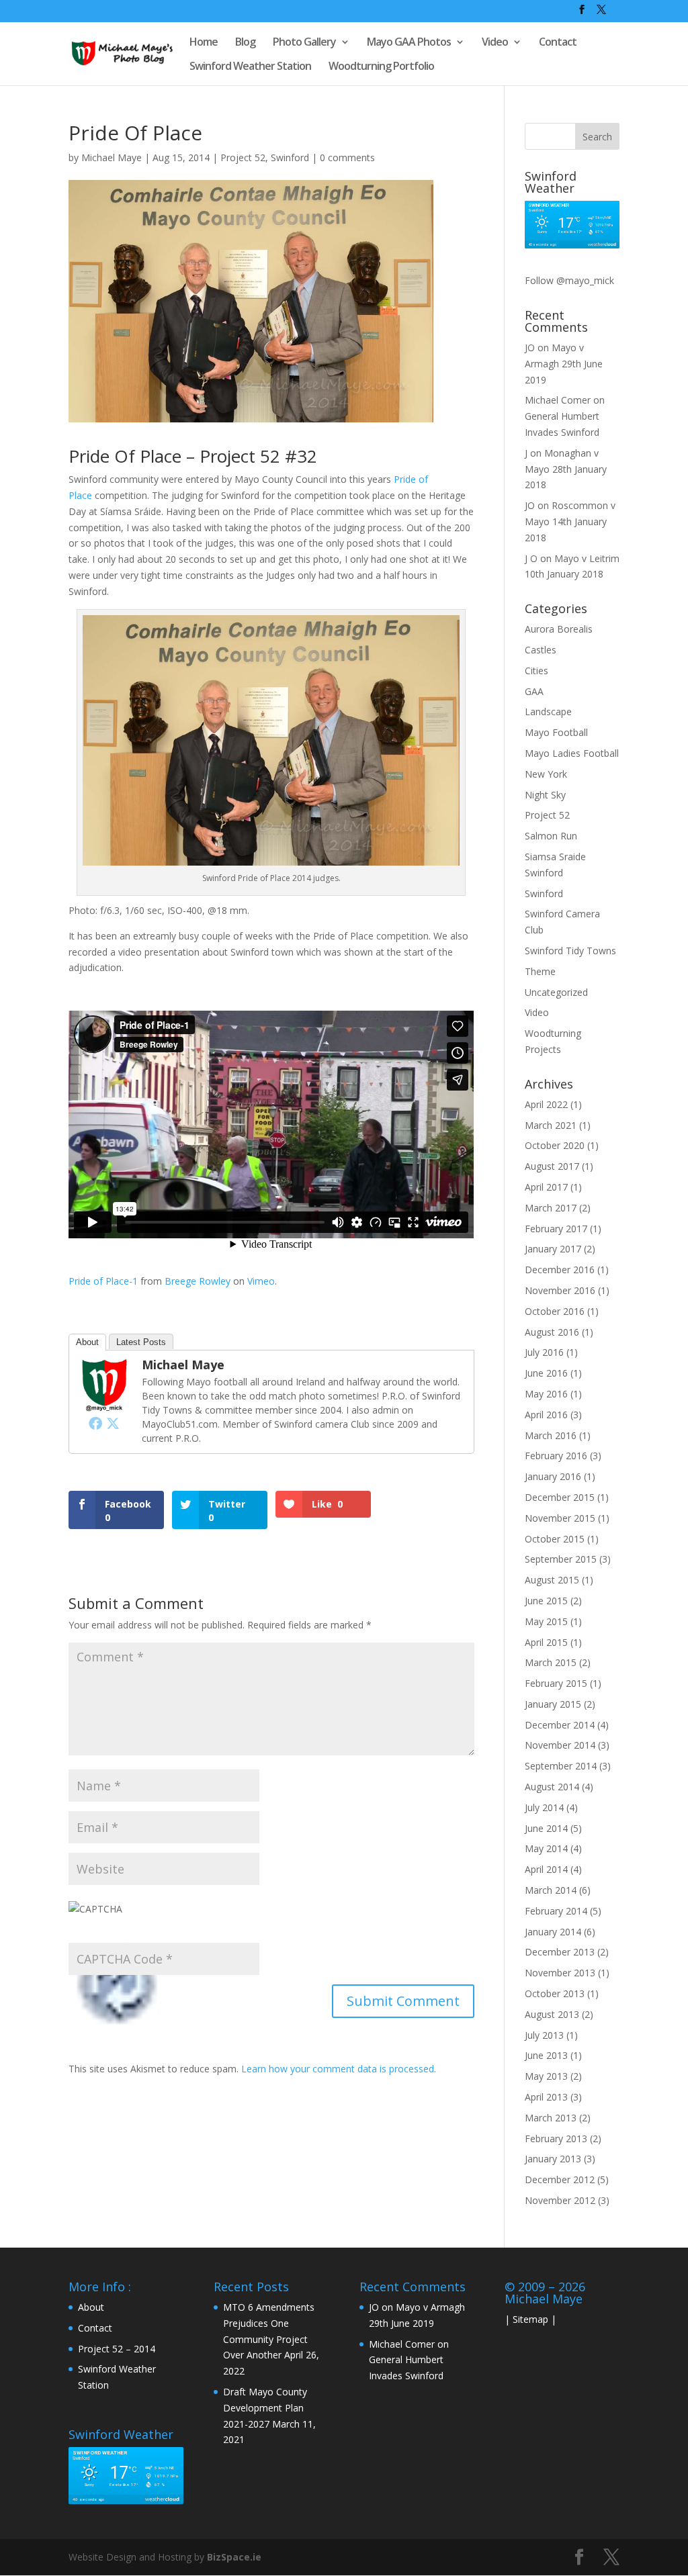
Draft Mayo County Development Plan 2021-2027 (265, 2408)
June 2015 (546, 1601)
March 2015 (551, 1662)
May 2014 (546, 1848)
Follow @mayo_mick (569, 280)
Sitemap (530, 2319)
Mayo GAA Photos (409, 43)
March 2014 (551, 1890)
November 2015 (560, 1518)
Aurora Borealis (559, 629)
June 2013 (546, 2055)
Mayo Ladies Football (572, 753)
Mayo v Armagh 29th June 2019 (564, 364)
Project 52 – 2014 (117, 2349)
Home (204, 43)
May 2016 (546, 1394)
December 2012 (560, 2179)
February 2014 (556, 1911)
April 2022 (546, 1104)
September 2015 (561, 1559)
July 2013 (544, 2035)
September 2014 (561, 1766)
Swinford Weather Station (250, 67)
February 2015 (556, 1683)
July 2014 (544, 1807)
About (87, 1342)
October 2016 (555, 1311)
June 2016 (546, 1373)
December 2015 (560, 1497)
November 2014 (560, 1745)
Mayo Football (556, 732)
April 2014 (546, 1869)
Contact (558, 43)
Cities (536, 671)
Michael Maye (112, 157)
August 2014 (552, 1787)
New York (546, 774)
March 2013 (551, 2118)
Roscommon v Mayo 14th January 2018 (570, 521)
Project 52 (243, 157)
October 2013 (555, 1993)
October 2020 (555, 1145)
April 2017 (546, 1187)
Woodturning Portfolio (381, 67)
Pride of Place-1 (103, 1281)
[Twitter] (113, 1423)
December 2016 (560, 1270)
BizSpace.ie (234, 2557)
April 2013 (546, 2097)
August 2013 (552, 2014)
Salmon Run (551, 836)
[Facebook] (95, 1423)
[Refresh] (122, 2024)
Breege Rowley (198, 1281)
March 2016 (551, 1435)
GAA (534, 691)
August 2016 (552, 1332)
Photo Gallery (304, 43)
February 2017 (556, 1229)
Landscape (548, 711)
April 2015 (546, 1642)
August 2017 (552, 1166)
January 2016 (553, 1476)
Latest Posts (141, 1342)
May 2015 (546, 1621)
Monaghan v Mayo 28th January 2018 (566, 469)
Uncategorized (556, 992)
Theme (540, 971)
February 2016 (556, 1456)
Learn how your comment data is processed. (339, 2069)
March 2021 (551, 1125)
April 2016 (546, 1415)
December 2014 (560, 1725)
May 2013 (546, 2076)
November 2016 (560, 1290)
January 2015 (553, 1704)
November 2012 (560, 2200)
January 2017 (553, 1249)
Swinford (290, 157)
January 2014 (553, 1932)
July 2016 (544, 1352)
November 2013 (560, 1973)
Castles (541, 650)
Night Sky (545, 795)
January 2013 (553, 2159)
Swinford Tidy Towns (570, 951)
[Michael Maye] (104, 1404)
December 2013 (560, 1952)
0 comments (347, 157)
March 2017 (551, 1208)
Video (495, 43)
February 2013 (556, 2138)
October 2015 (555, 1539)
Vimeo (261, 1281)
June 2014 (546, 1828)
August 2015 (552, 1580)
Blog (245, 43)
